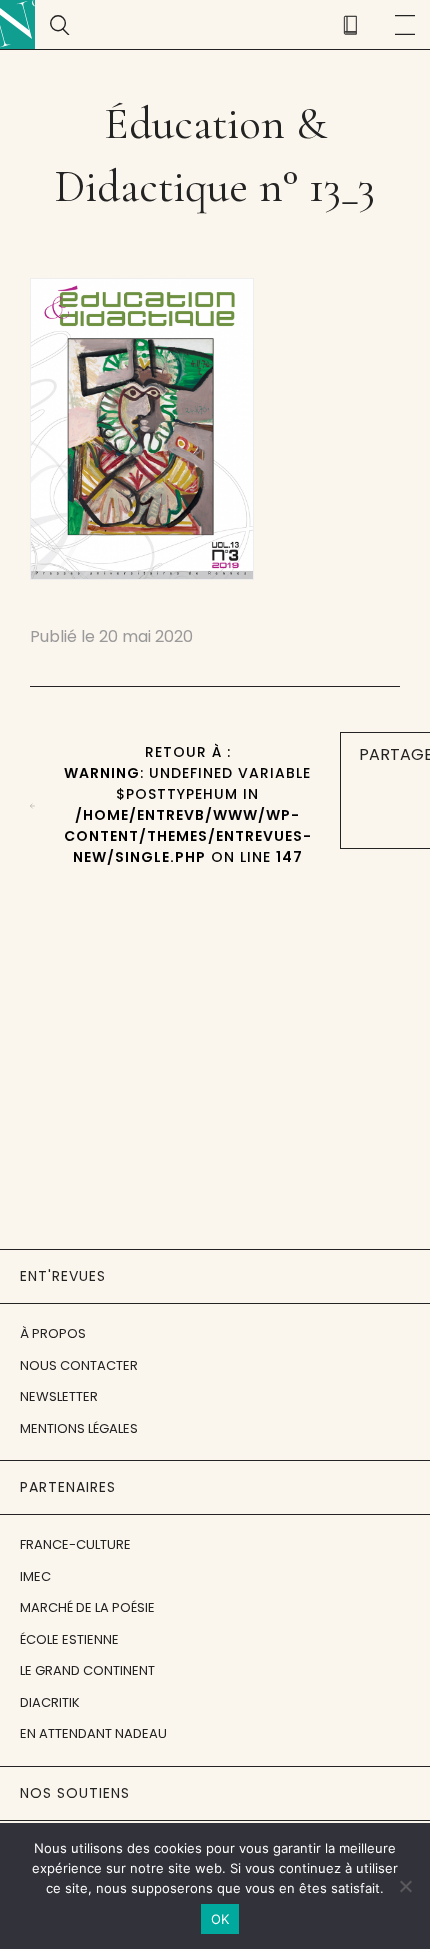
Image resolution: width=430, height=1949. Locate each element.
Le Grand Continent (87, 1670)
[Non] (405, 1886)
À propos (53, 1333)
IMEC (35, 1576)
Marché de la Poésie (87, 1607)
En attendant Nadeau (93, 1733)
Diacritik (50, 1702)
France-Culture (75, 1544)
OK (220, 1919)
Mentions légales (79, 1428)
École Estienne (69, 1639)
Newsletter (59, 1396)
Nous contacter (79, 1365)
